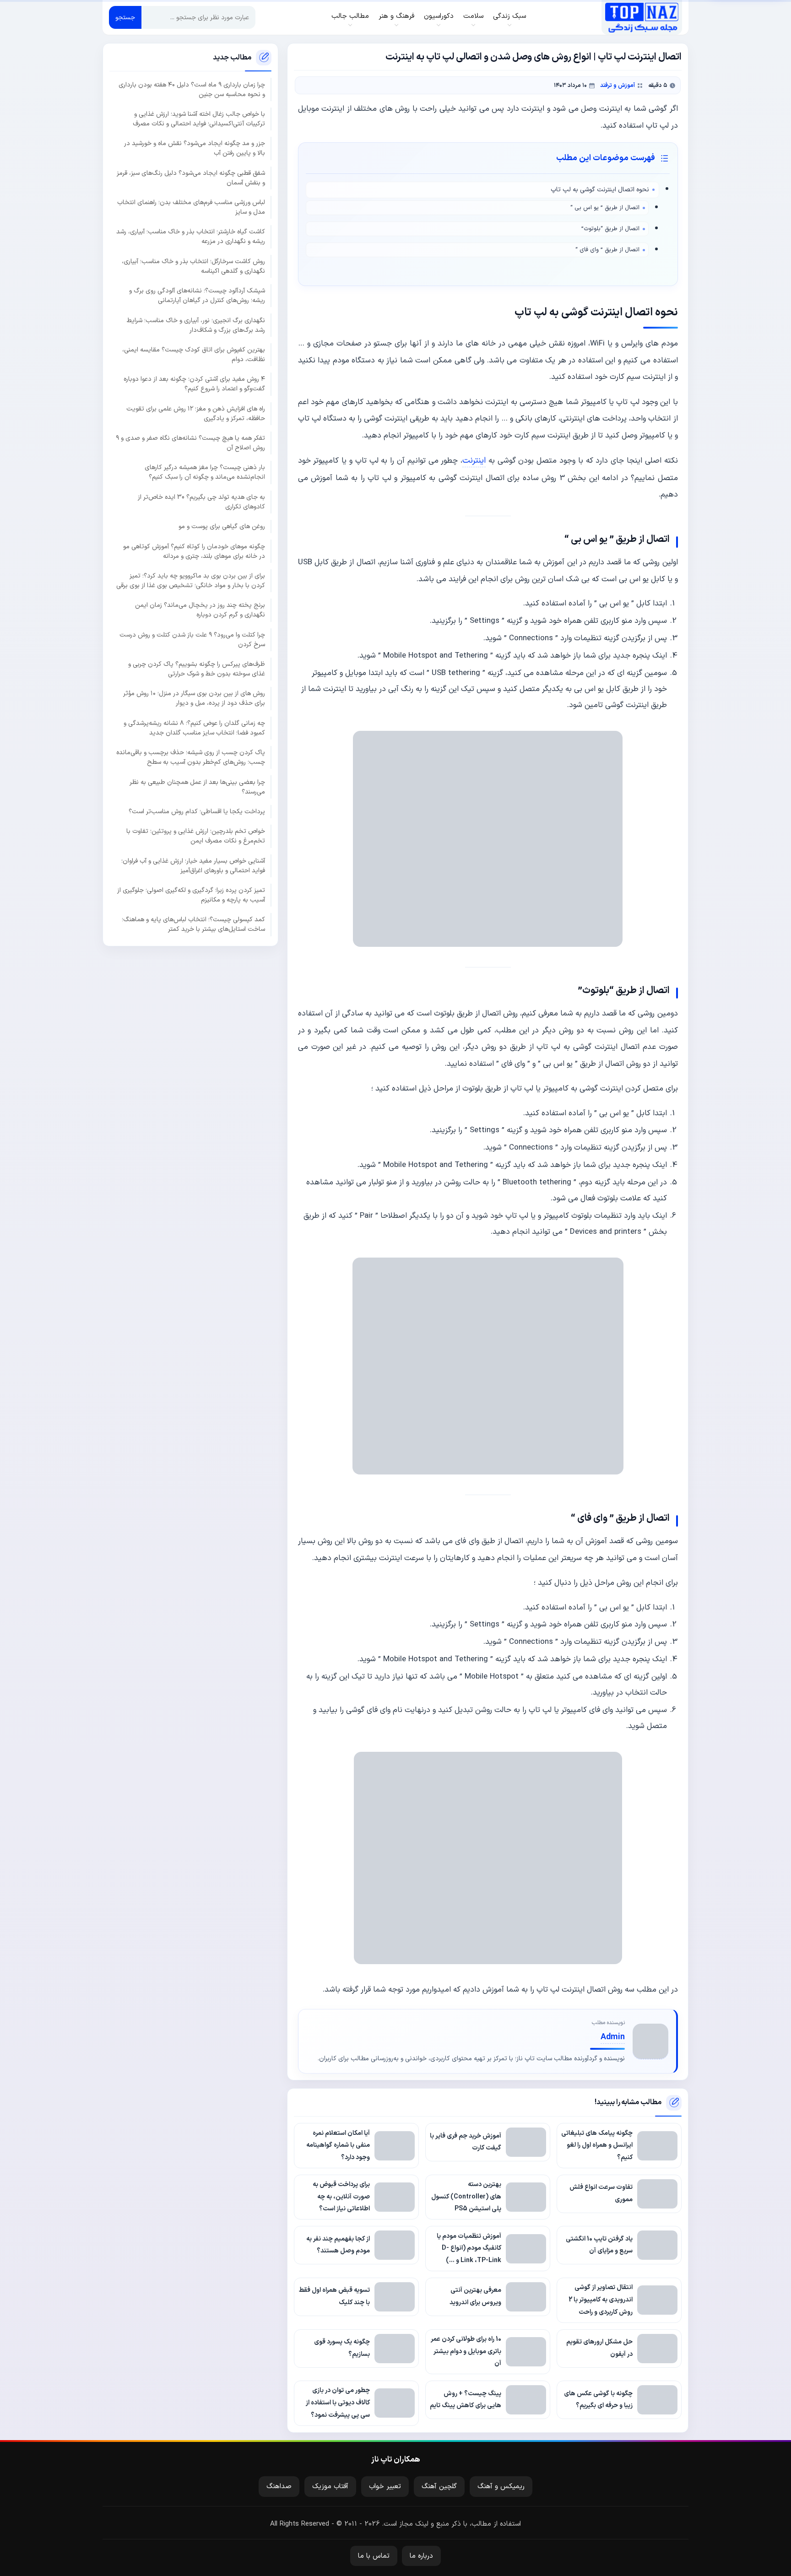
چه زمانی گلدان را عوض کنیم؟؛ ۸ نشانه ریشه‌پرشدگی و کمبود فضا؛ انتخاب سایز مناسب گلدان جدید (194, 728)
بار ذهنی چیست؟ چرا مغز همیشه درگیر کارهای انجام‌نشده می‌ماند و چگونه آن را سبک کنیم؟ (205, 472)
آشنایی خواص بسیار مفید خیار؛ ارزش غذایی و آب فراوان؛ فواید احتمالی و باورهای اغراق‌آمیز (193, 866)
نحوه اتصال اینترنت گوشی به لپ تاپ (600, 190)
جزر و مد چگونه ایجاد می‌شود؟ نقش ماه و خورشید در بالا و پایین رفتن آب (195, 148)
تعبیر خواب (385, 2487)
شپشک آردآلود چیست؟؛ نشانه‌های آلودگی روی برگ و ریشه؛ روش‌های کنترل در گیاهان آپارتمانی (197, 296)
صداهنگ (279, 2487)
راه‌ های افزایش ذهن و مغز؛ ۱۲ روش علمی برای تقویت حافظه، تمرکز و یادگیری (196, 414)
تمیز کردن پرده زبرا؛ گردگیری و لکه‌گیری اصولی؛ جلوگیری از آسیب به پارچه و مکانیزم (191, 895)
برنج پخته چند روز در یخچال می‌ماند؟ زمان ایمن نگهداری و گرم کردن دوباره (200, 610)
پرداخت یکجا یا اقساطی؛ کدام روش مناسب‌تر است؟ (197, 812)
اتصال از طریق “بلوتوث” (610, 229)
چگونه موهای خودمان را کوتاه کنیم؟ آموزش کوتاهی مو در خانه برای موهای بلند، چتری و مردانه (194, 551)
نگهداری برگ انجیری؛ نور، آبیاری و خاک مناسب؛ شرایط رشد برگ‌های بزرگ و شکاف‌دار (196, 325)
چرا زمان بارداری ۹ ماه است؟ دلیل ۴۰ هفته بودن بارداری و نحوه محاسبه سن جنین (192, 90)
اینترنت (474, 461)
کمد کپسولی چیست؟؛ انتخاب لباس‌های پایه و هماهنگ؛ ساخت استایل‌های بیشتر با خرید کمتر (193, 924)
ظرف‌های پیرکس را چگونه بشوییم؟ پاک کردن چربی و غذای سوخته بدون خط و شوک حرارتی (197, 669)
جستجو (125, 18)
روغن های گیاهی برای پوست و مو (222, 527)
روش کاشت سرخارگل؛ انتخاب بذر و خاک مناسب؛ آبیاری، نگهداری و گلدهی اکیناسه (193, 266)
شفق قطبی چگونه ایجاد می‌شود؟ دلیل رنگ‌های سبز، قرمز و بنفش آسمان (191, 178)
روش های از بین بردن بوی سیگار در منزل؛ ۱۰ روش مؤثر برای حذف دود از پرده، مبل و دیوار (194, 698)
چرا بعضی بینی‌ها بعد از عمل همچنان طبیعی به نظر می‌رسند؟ (197, 787)
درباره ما (421, 2556)
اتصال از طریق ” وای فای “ (607, 250)
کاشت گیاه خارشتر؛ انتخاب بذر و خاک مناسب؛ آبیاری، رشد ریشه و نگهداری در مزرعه (191, 237)
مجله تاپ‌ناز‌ (642, 17)
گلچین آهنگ (439, 2487)
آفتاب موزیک (330, 2487)
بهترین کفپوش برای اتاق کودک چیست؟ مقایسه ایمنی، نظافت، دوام (194, 355)
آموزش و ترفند (618, 85)
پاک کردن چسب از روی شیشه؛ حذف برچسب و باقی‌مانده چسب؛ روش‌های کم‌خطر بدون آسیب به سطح (191, 757)
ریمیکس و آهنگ (501, 2487)
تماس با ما (374, 2556)
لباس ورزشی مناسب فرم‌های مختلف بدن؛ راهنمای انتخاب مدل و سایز (191, 207)
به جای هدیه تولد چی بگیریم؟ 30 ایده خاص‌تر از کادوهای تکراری (201, 502)
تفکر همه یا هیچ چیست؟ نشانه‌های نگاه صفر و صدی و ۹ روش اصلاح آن (190, 443)
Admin (613, 2037)
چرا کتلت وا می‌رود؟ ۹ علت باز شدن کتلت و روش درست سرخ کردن (192, 640)
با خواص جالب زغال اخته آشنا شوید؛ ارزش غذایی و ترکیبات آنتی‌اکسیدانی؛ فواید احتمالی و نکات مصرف (199, 119)
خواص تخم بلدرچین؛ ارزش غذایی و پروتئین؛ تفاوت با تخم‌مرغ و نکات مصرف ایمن (196, 836)
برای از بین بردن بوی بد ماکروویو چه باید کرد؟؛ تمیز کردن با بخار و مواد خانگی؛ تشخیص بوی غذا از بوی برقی (191, 581)
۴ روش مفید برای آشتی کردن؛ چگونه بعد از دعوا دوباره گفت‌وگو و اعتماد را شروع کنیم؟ (194, 384)
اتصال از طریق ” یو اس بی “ (605, 208)
